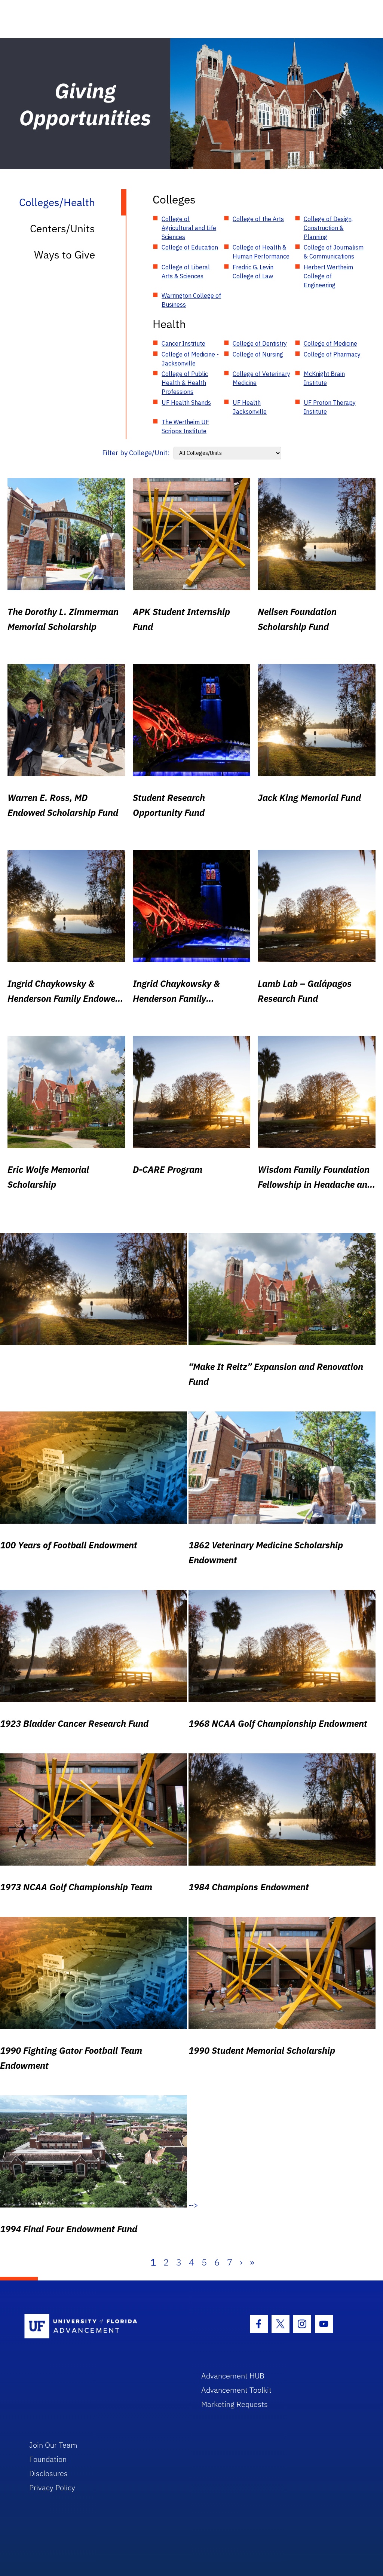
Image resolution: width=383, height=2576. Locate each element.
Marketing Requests (235, 2404)
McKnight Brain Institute (324, 378)
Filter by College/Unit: (136, 453)
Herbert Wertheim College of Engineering (328, 276)
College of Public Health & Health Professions (185, 383)
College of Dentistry (260, 343)
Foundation (48, 2459)
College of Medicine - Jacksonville (190, 359)
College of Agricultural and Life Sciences (189, 228)
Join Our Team (53, 2445)
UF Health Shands (186, 403)
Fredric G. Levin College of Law (253, 272)
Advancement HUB (233, 2376)
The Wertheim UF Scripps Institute (185, 426)
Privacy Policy (52, 2488)
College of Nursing (258, 354)
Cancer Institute (183, 343)
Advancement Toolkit (236, 2390)
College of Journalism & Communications (334, 252)
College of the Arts (258, 219)
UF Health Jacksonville (250, 407)
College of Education (190, 247)
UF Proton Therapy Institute (330, 407)
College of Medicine (330, 343)
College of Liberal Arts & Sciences (186, 272)
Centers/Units (62, 228)
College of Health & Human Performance (261, 252)
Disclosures (48, 2473)
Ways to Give (65, 255)
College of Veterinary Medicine (261, 378)
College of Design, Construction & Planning (328, 228)
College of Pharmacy (332, 354)
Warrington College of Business (191, 300)
